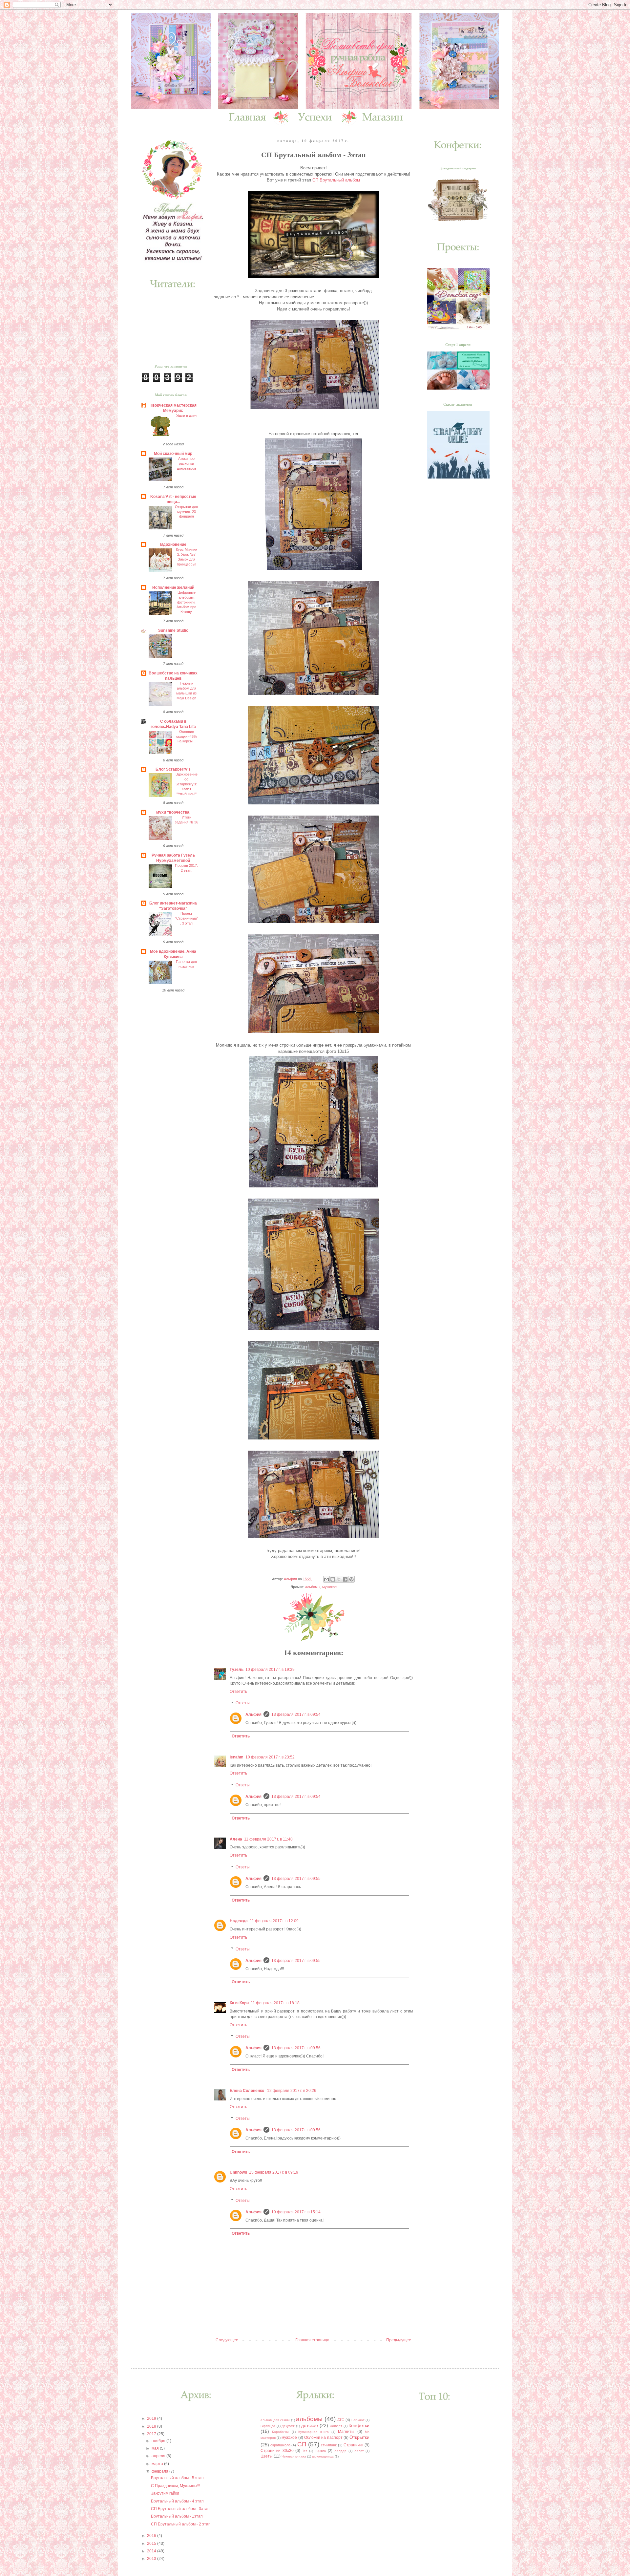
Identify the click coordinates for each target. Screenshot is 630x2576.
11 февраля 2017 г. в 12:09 (274, 1921)
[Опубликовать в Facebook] (345, 1579)
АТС (341, 2420)
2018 (152, 2426)
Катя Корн (239, 2003)
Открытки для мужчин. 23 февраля (186, 512)
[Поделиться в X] (339, 1579)
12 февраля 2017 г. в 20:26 (292, 2091)
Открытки (359, 2437)
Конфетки (359, 2425)
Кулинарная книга (313, 2432)
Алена (236, 1839)
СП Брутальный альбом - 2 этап (181, 2524)
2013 (152, 2559)
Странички (354, 2445)
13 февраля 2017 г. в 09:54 (296, 1714)
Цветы (267, 2456)
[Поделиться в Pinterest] (351, 1579)
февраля (160, 2471)
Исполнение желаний (173, 587)
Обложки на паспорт (323, 2438)
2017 (152, 2434)
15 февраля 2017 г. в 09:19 (274, 2172)
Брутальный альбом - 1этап (177, 2516)
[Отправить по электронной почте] (326, 1579)
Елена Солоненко (247, 2091)
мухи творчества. (173, 812)
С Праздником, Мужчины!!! (176, 2486)
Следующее (227, 2340)
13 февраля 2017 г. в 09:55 (296, 1879)
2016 (152, 2536)
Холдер (340, 2451)
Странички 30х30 (277, 2451)
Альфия (253, 1714)
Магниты (346, 2432)
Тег (305, 2451)
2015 (152, 2544)
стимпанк (329, 2445)
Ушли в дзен (186, 415)
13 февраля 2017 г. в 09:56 (296, 2048)
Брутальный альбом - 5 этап (177, 2478)
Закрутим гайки (165, 2493)
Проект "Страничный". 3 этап (187, 918)
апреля (159, 2456)
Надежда (239, 1921)
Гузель (237, 1670)
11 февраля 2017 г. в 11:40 (268, 1839)
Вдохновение (173, 544)
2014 (152, 2551)
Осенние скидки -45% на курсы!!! (187, 736)
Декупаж (288, 2426)
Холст (359, 2451)
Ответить (238, 1692)
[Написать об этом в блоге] (333, 1579)
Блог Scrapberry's (173, 769)
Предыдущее (399, 2340)
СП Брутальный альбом (336, 180)
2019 (152, 2418)
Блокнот (358, 2420)
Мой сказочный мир (173, 454)
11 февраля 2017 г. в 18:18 (275, 2003)
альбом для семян (275, 2420)
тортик (320, 2451)
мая (156, 2448)
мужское (329, 1587)
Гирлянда (268, 2426)
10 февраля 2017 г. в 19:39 (270, 1670)
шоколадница (323, 2456)
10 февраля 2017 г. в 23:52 (270, 1757)
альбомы (313, 1587)
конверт (336, 2426)
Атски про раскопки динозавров (187, 463)
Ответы (243, 1703)
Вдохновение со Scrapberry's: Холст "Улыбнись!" (187, 784)
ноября (159, 2441)
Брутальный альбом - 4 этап (177, 2501)
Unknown (238, 2172)
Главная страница (312, 2340)
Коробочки (280, 2432)
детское (310, 2425)
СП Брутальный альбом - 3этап (180, 2509)
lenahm (237, 1757)
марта (158, 2464)
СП (302, 2444)
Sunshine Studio (173, 630)
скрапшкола (280, 2445)
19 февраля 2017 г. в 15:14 (296, 2212)
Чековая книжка (294, 2456)
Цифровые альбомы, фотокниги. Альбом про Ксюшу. (186, 602)
